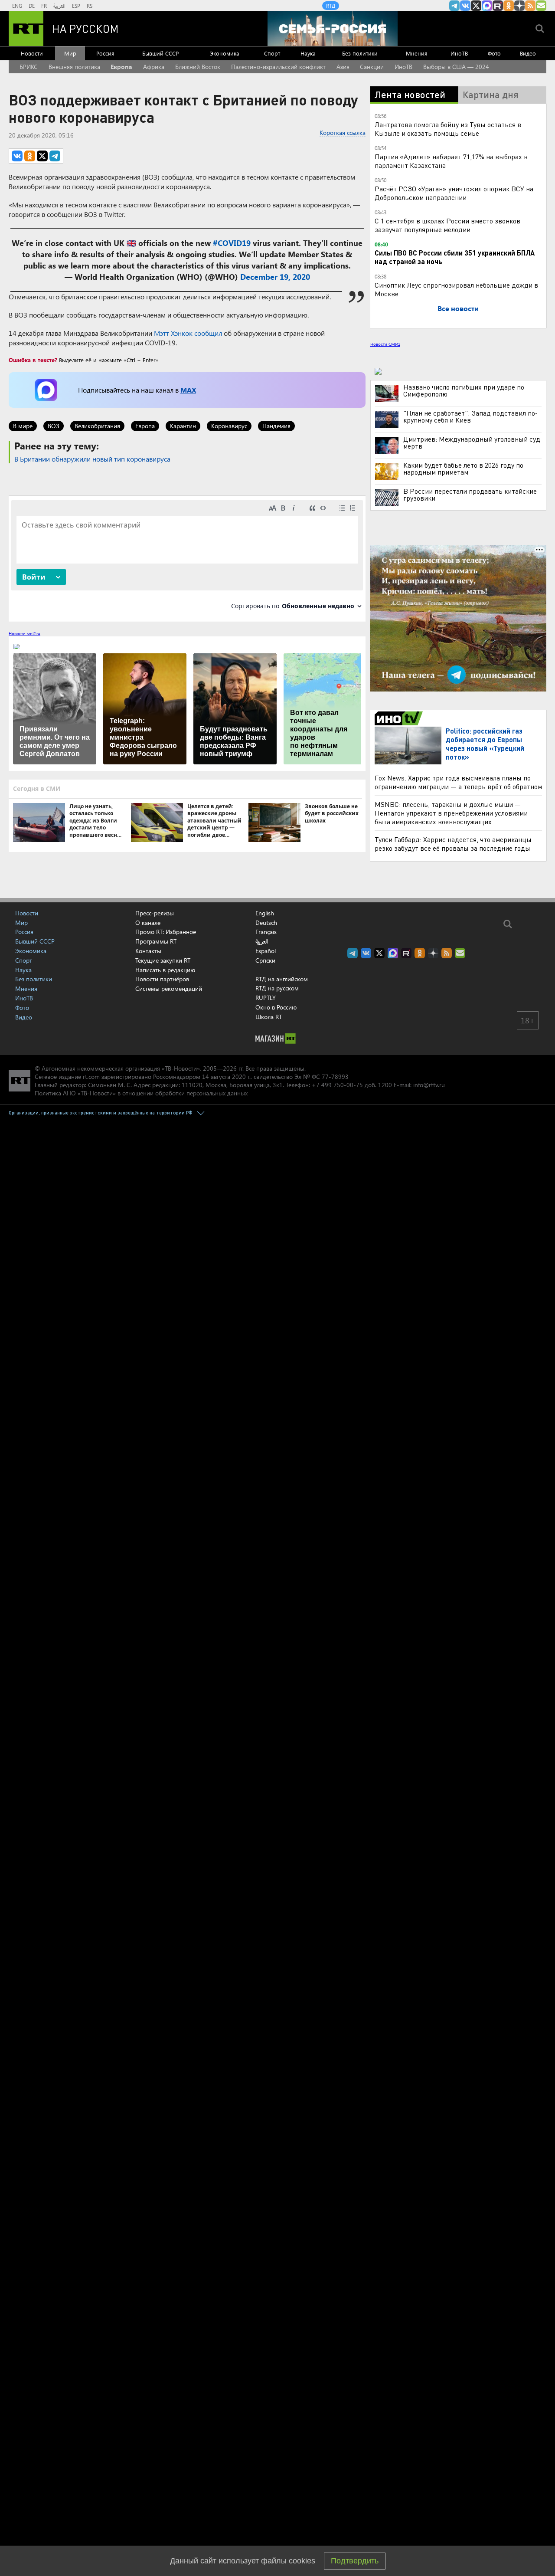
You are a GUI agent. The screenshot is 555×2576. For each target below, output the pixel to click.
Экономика (225, 53)
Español (266, 951)
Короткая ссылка (343, 133)
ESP (76, 6)
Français (266, 932)
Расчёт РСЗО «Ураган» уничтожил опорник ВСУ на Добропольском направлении (454, 193)
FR (44, 6)
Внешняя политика (74, 67)
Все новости (458, 308)
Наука (308, 53)
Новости (32, 53)
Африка (154, 67)
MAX (188, 390)
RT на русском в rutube (498, 6)
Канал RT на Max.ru (487, 6)
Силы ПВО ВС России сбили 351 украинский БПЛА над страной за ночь (455, 257)
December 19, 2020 (275, 277)
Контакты (148, 951)
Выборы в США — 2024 (456, 67)
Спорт (272, 53)
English (265, 913)
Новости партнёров (162, 979)
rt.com (91, 1077)
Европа (121, 67)
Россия (105, 53)
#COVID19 (232, 243)
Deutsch (266, 923)
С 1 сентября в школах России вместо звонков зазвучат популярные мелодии (447, 225)
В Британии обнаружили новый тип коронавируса (92, 459)
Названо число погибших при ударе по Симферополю (464, 390)
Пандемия (276, 426)
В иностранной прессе (400, 718)
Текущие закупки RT (163, 960)
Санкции (372, 67)
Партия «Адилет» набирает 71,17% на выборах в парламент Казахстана (451, 161)
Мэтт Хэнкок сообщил (188, 333)
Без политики (360, 53)
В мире (23, 426)
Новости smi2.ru (24, 633)
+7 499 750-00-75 (337, 1085)
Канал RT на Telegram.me (454, 6)
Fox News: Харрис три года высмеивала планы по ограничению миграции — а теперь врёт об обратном (458, 782)
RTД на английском (282, 979)
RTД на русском (277, 988)
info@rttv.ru (429, 1085)
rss (530, 6)
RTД (331, 6)
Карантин (183, 426)
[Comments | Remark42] (187, 558)
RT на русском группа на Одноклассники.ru (509, 6)
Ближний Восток (198, 67)
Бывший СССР (160, 53)
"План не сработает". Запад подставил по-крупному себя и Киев (470, 416)
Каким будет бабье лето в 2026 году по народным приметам (463, 469)
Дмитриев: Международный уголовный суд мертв (472, 442)
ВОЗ (54, 426)
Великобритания (97, 426)
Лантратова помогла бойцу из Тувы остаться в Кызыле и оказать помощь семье (448, 129)
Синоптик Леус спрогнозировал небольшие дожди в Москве (456, 289)
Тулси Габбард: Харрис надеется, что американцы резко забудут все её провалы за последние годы (453, 844)
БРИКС (29, 67)
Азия (343, 67)
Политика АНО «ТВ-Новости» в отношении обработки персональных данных (141, 1093)
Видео (528, 53)
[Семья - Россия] (333, 29)
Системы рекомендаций (169, 988)
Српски (265, 960)
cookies (302, 2561)
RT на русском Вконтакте (465, 6)
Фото (494, 53)
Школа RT (269, 1017)
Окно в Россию (276, 1007)
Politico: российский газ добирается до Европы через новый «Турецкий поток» (485, 744)
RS (90, 6)
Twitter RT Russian (476, 6)
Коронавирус (229, 426)
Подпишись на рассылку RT (541, 6)
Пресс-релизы (155, 913)
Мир (70, 53)
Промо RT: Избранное (166, 932)
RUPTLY (266, 998)
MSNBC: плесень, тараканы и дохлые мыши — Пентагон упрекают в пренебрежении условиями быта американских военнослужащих (451, 813)
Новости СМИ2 (385, 344)
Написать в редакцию (165, 970)
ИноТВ (459, 53)
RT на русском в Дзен (519, 6)
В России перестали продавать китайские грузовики (470, 495)
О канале (148, 923)
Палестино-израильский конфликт (278, 67)
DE (32, 6)
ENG (17, 6)
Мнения (417, 53)
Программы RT (156, 941)
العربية (59, 6)
